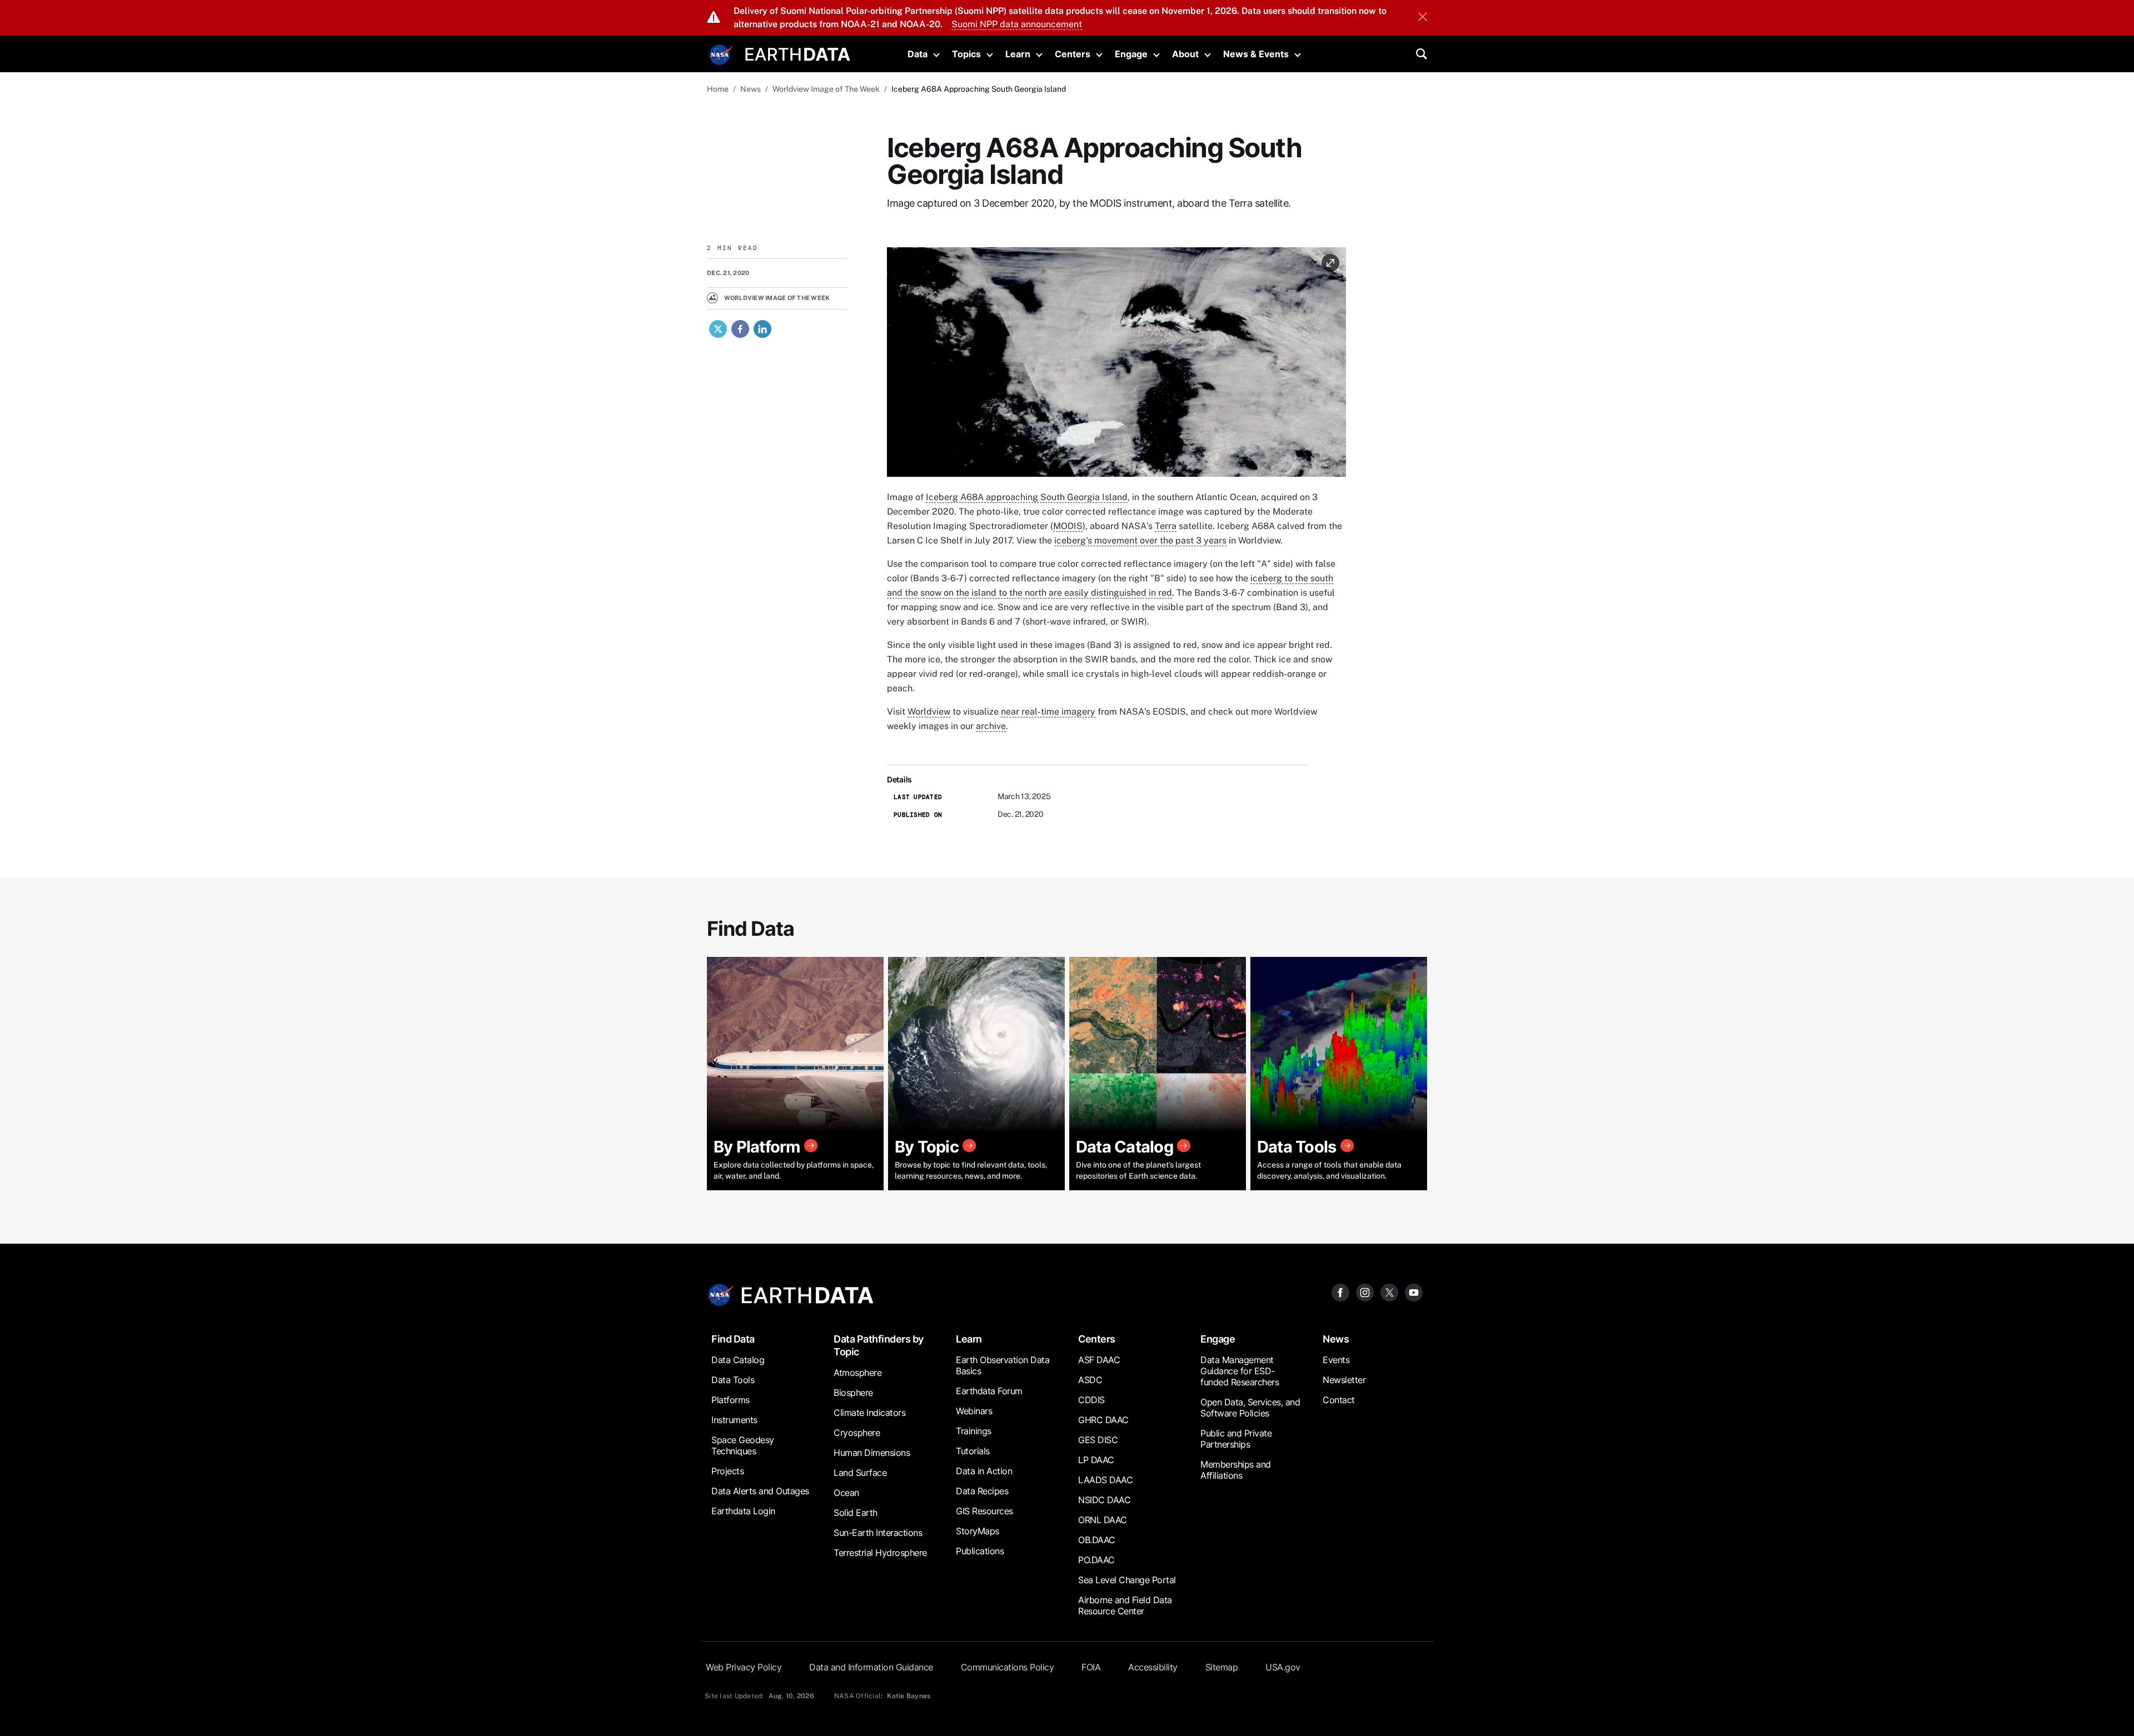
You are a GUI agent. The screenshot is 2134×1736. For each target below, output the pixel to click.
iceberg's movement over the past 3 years (1140, 540)
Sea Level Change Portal (1127, 1580)
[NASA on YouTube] (1414, 1292)
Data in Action (984, 1471)
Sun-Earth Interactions (878, 1533)
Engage (1131, 54)
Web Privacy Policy (744, 1667)
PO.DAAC (1096, 1560)
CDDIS (1091, 1400)
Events (1336, 1360)
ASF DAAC (1099, 1360)
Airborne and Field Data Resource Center (1125, 1605)
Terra (1166, 526)
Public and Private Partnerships (1236, 1439)
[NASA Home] (721, 55)
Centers (1073, 54)
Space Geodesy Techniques (743, 1445)
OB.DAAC (1097, 1540)
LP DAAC (1096, 1460)
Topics (966, 54)
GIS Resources (984, 1511)
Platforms (731, 1400)
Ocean (846, 1493)
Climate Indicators (869, 1413)
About (1185, 54)
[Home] (798, 53)
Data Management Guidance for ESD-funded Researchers (1240, 1371)
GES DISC (1098, 1440)
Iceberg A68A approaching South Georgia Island (1027, 497)
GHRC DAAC (1103, 1420)
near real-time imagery (1048, 712)
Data (918, 54)
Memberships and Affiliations (1236, 1470)
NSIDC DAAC (1104, 1500)
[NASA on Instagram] (1365, 1292)
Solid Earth (856, 1513)
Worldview (929, 712)
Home (718, 89)
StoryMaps (978, 1531)
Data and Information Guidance (871, 1667)
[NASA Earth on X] (1389, 1292)
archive (991, 726)
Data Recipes (982, 1491)
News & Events (1256, 54)
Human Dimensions (872, 1453)
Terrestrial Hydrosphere (880, 1553)
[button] (1116, 366)
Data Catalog (738, 1360)
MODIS (1068, 526)
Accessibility (1153, 1667)
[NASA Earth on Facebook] (1340, 1292)
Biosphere (853, 1393)
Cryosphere (857, 1433)
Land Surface (860, 1473)
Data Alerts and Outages (760, 1491)
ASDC (1090, 1380)
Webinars (974, 1411)
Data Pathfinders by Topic (879, 1345)
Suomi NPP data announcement (1017, 24)
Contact (1339, 1400)
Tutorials (973, 1451)
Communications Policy (1008, 1667)
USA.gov (1283, 1667)
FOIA (1091, 1667)
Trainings (974, 1431)
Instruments (734, 1420)
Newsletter (1344, 1380)
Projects (727, 1471)
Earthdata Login (743, 1511)
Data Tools (733, 1380)
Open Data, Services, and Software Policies (1250, 1408)
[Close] (1423, 18)
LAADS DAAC (1105, 1480)
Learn (1018, 54)
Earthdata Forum (989, 1391)
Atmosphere (857, 1373)
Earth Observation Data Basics (1003, 1365)
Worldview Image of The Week (826, 89)
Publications (980, 1551)
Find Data (733, 1339)
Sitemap (1222, 1667)
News (751, 89)
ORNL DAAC (1103, 1520)
